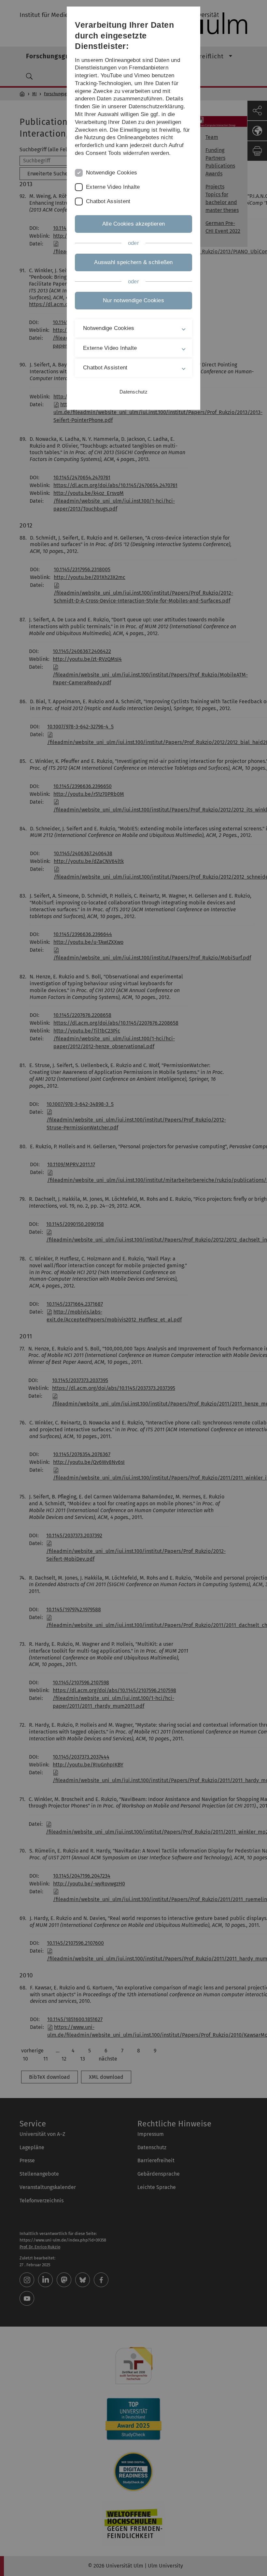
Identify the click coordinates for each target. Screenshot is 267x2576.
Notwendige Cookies (112, 173)
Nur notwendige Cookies (133, 300)
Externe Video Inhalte (113, 187)
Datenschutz (133, 392)
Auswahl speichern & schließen (133, 262)
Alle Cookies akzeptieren (133, 224)
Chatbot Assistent (108, 201)
